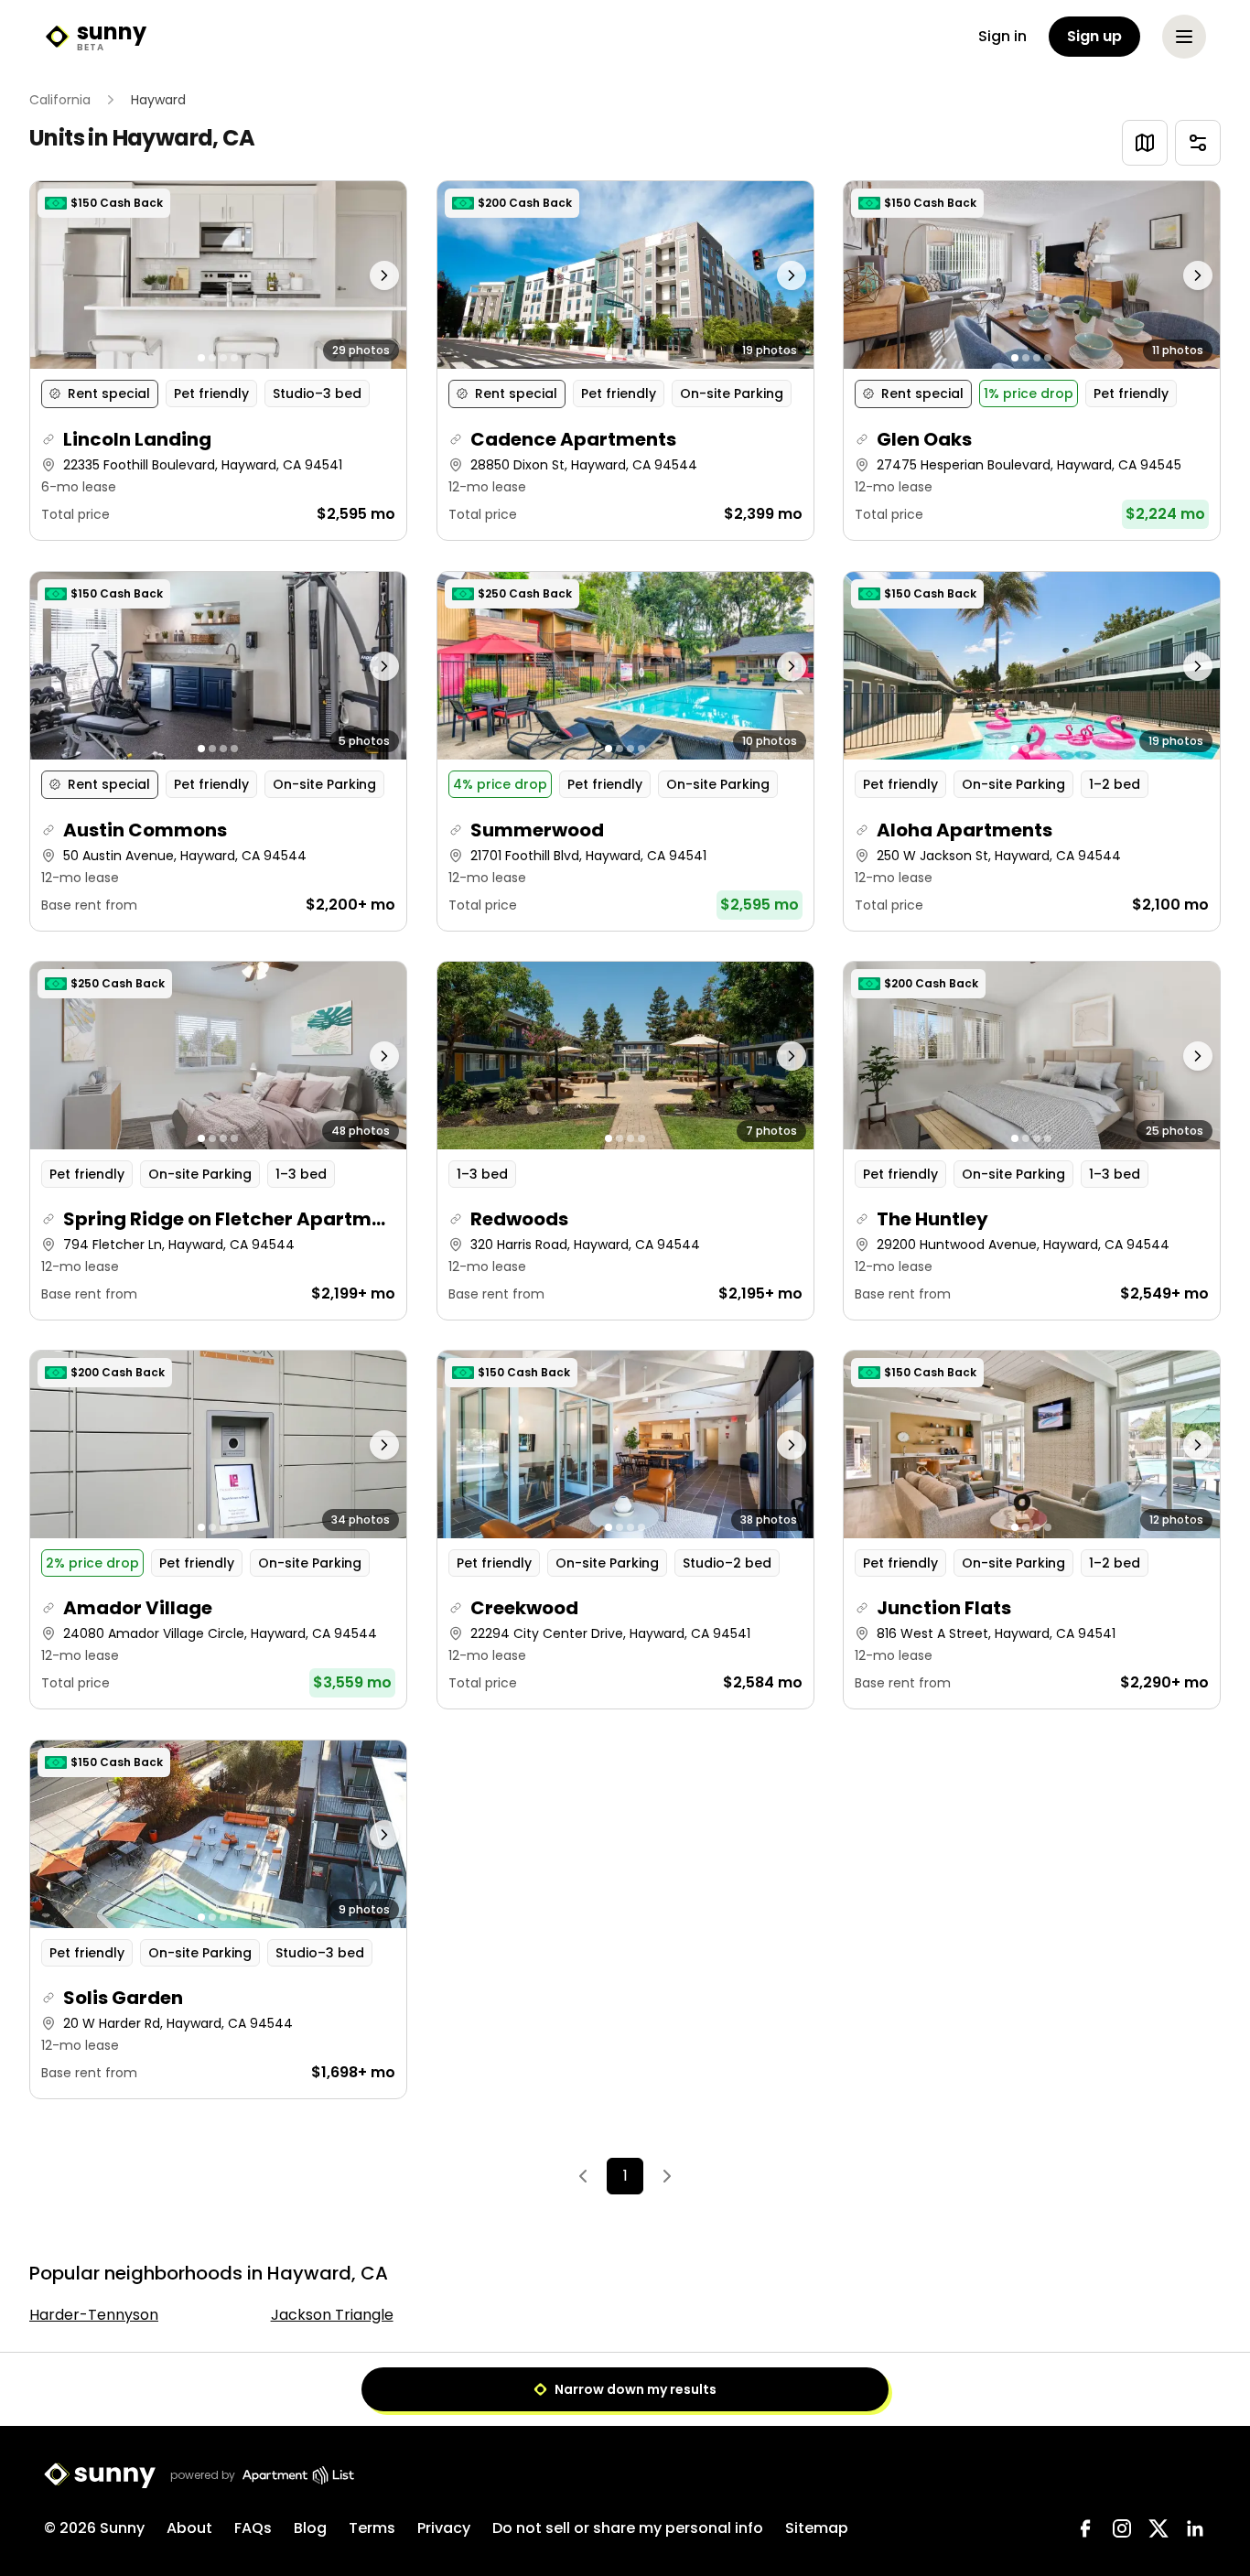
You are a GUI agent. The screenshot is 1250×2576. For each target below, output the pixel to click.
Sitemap (817, 2528)
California (60, 100)
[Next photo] (359, 275)
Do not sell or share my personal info (628, 2528)
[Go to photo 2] (212, 359)
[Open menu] (1184, 37)
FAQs (253, 2528)
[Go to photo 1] (201, 359)
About (189, 2528)
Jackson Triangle (332, 2315)
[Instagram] (1122, 2528)
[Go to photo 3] (223, 359)
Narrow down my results (636, 2389)
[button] (218, 361)
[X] (1158, 2528)
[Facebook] (1085, 2528)
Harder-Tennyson (94, 2315)
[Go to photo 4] (234, 359)
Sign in (1002, 36)
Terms (372, 2528)
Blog (310, 2528)
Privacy (444, 2528)
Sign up (1094, 36)
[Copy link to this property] (48, 440)
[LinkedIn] (1195, 2528)
